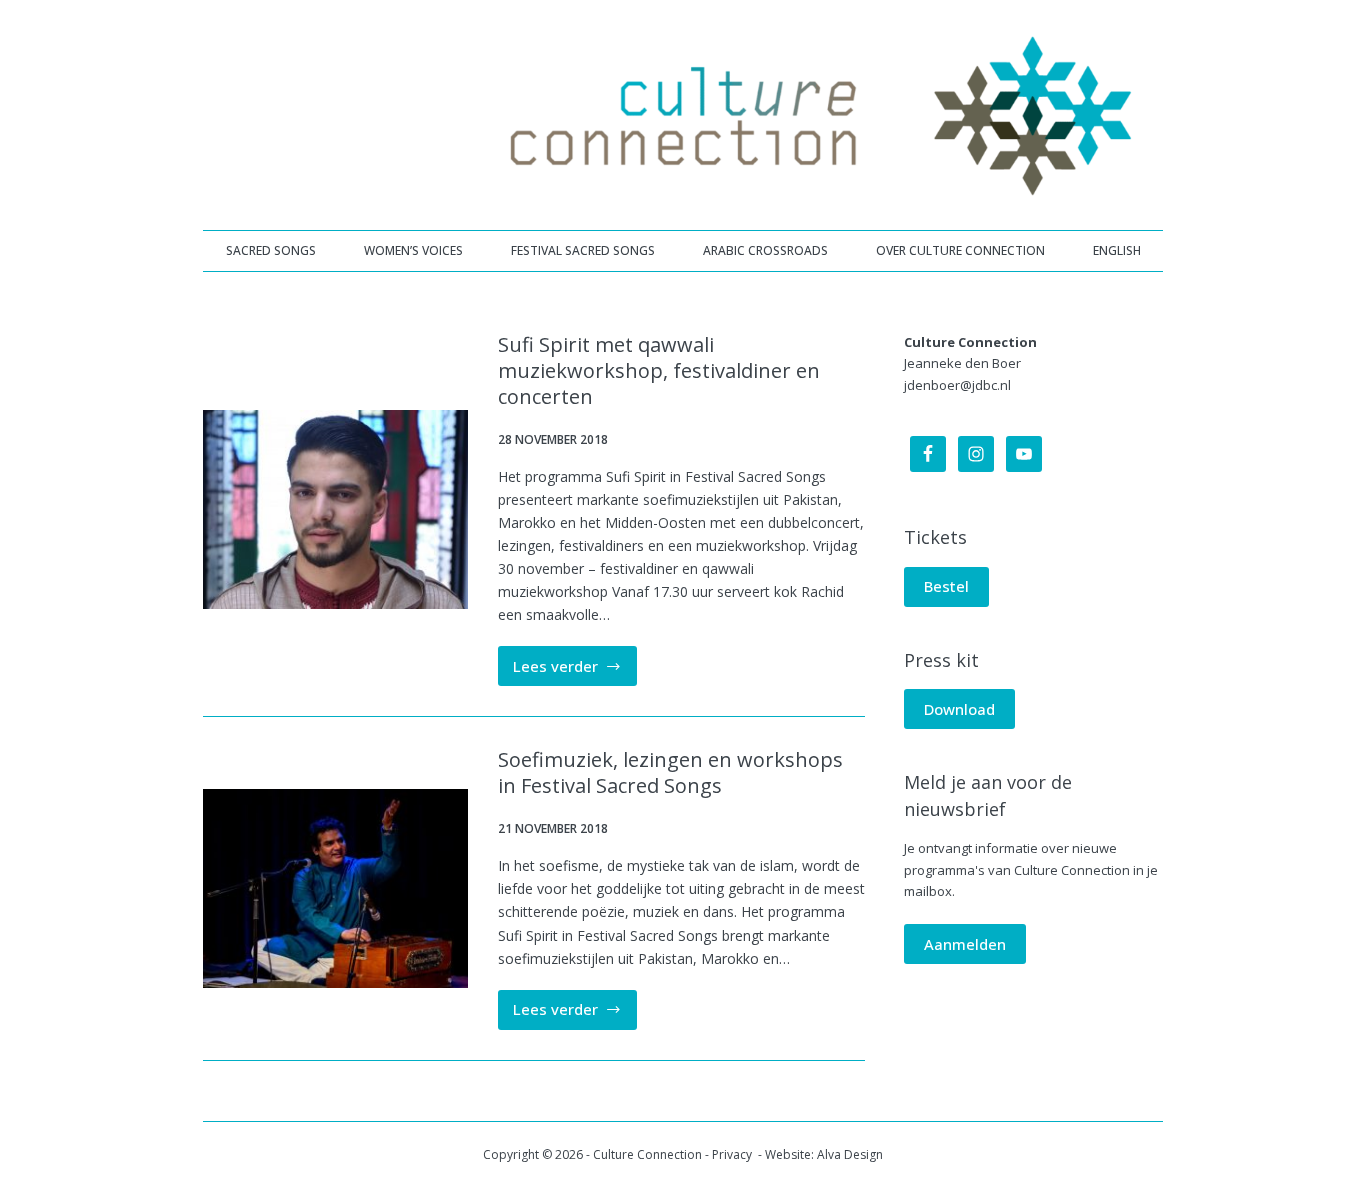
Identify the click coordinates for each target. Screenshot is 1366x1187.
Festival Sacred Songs (583, 250)
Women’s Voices (413, 250)
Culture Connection (647, 1154)
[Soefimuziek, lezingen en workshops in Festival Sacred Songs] (335, 888)
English (1117, 250)
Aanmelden (965, 944)
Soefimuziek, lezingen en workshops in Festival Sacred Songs (670, 772)
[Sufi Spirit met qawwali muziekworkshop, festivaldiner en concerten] (335, 509)
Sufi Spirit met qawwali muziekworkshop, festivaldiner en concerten (659, 370)
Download (959, 709)
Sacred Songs (271, 250)
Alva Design (850, 1154)
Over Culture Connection (960, 250)
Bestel (946, 586)
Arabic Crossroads (765, 250)
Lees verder (575, 671)
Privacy (733, 1154)
